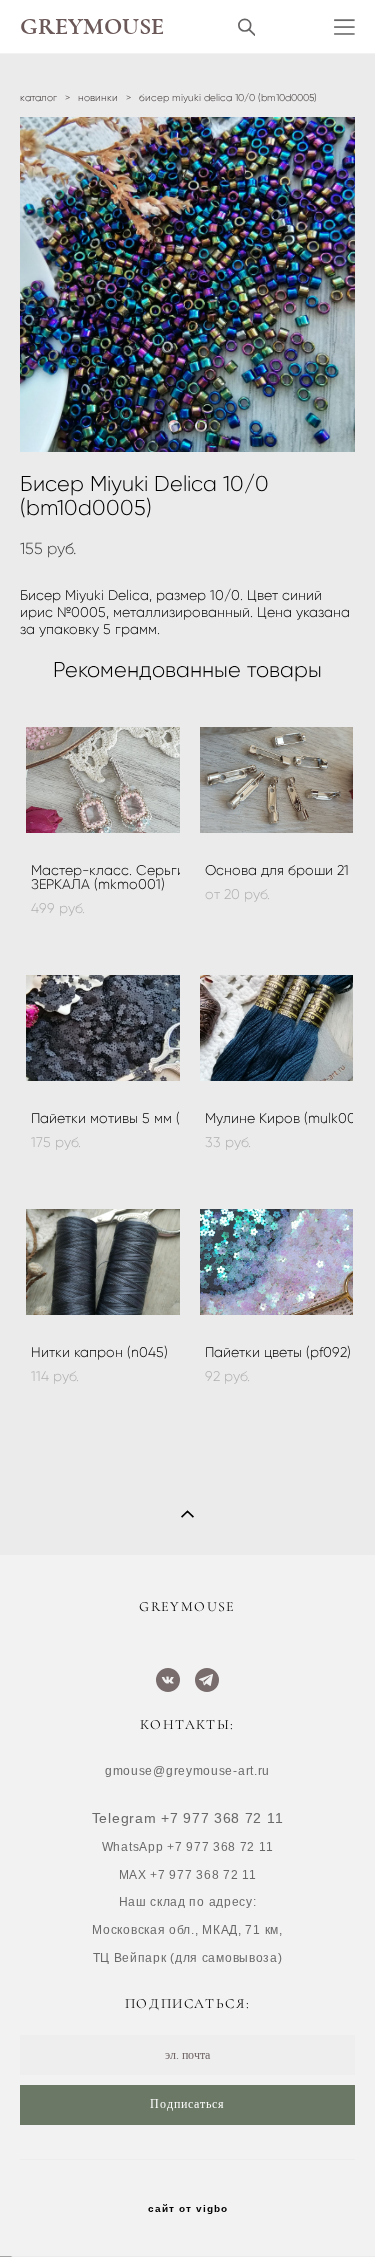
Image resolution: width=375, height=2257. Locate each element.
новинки (98, 97)
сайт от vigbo (188, 2209)
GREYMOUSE (92, 27)
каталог (38, 97)
